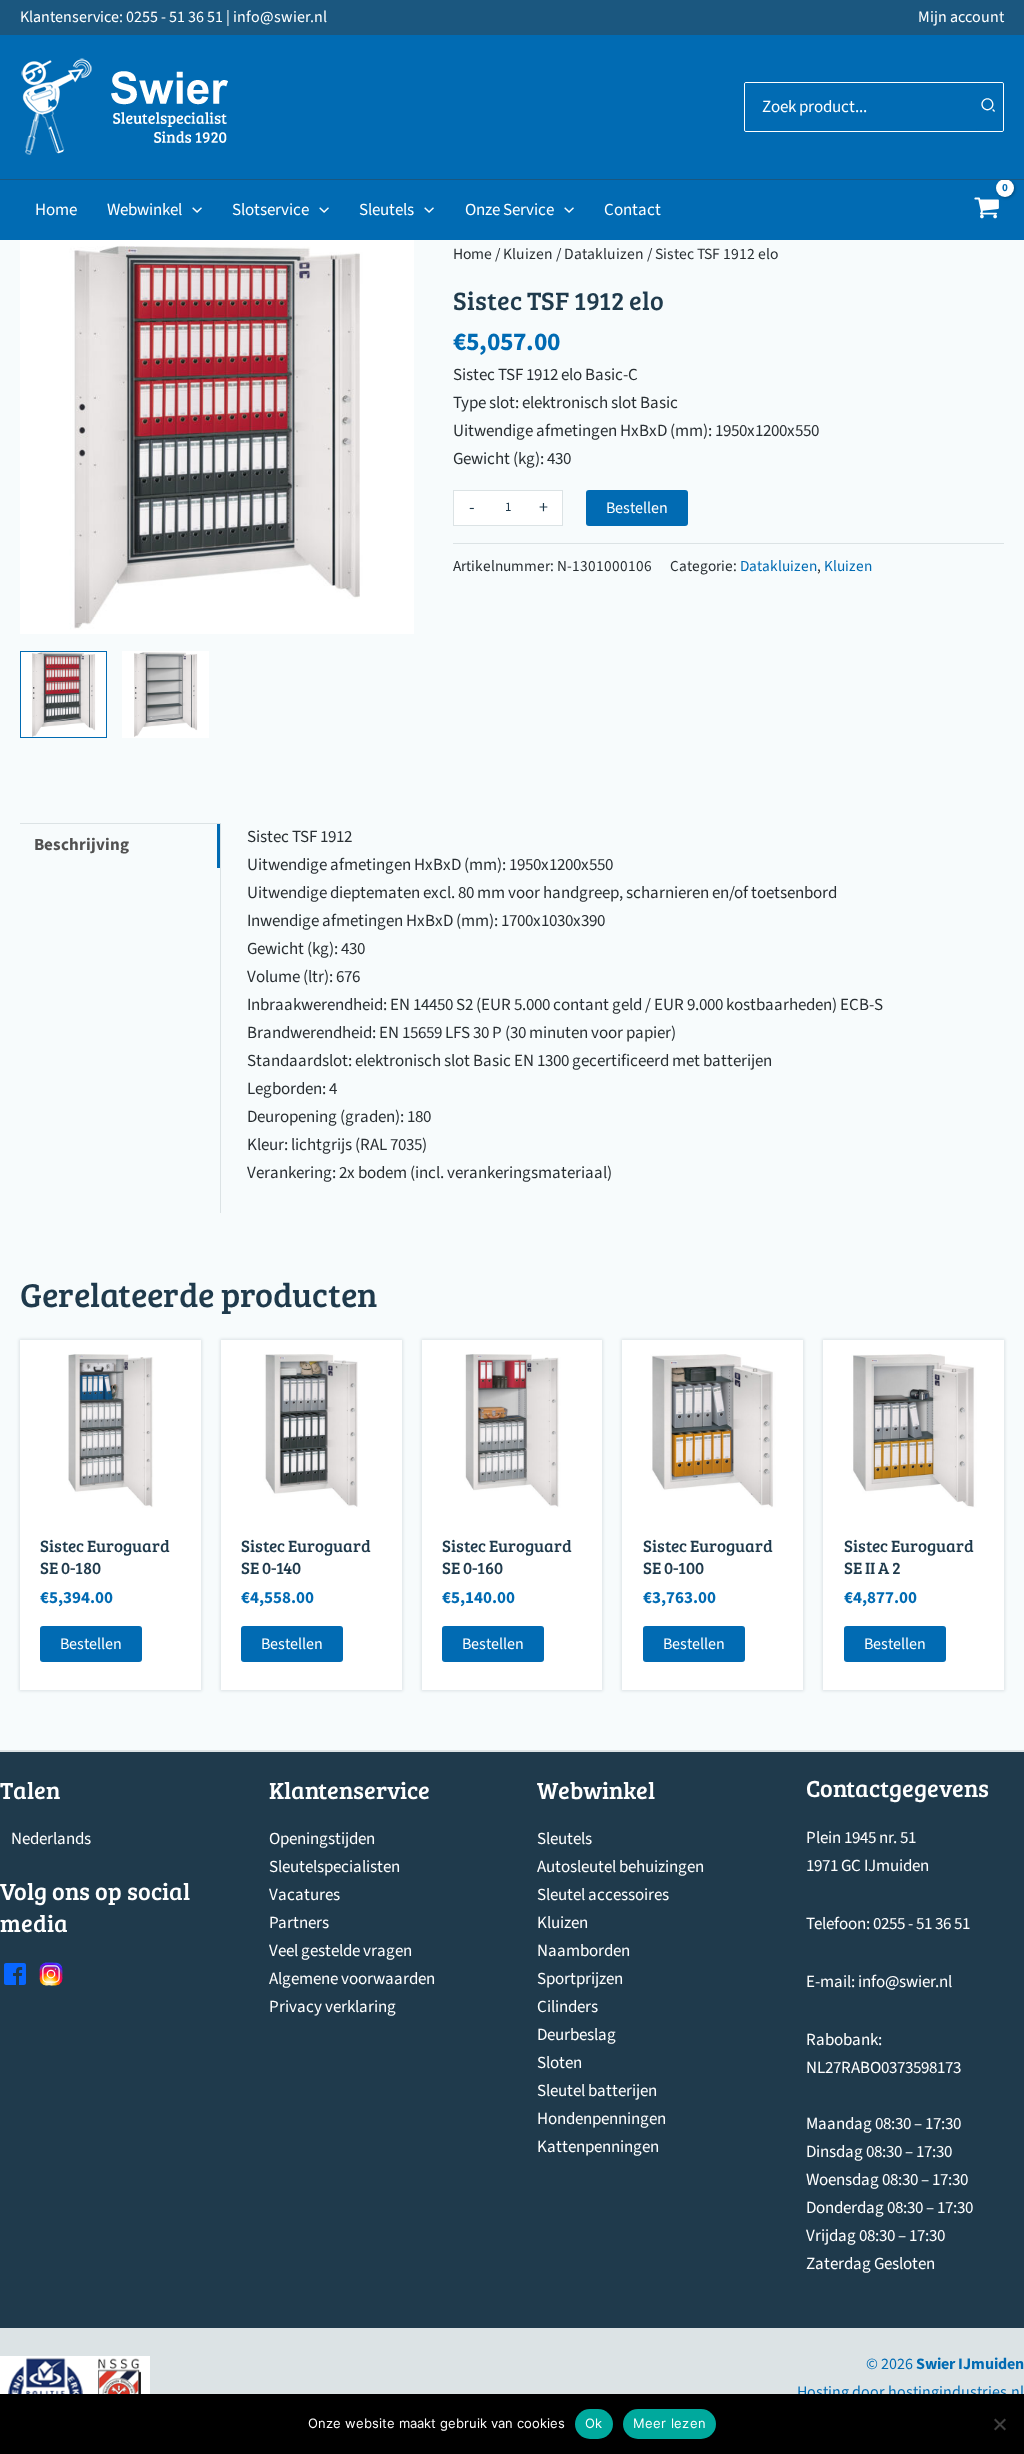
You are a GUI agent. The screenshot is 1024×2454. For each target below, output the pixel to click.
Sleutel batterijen (597, 2091)
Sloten (559, 2063)
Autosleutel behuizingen (620, 1867)
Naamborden (583, 1951)
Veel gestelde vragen (340, 1951)
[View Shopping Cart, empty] (987, 210)
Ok (594, 2423)
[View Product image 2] (165, 694)
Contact (632, 210)
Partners (299, 1923)
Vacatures (304, 1895)
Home (56, 210)
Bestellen (637, 508)
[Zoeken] (989, 107)
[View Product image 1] (63, 694)
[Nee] (999, 2424)
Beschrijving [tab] (81, 845)
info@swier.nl (905, 1982)
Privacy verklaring (332, 2007)
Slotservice (270, 210)
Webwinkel (144, 210)
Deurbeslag (576, 2035)
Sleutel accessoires (603, 1895)
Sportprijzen (580, 1979)
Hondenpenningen (601, 2119)
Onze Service (509, 210)
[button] (192, 210)
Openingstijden (322, 1839)
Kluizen (528, 254)
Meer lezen (670, 2423)
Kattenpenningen (598, 2147)
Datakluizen (604, 254)
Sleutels (386, 210)
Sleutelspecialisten (334, 1867)
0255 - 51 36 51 (921, 1924)
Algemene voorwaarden (352, 1979)
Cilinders (567, 2007)
